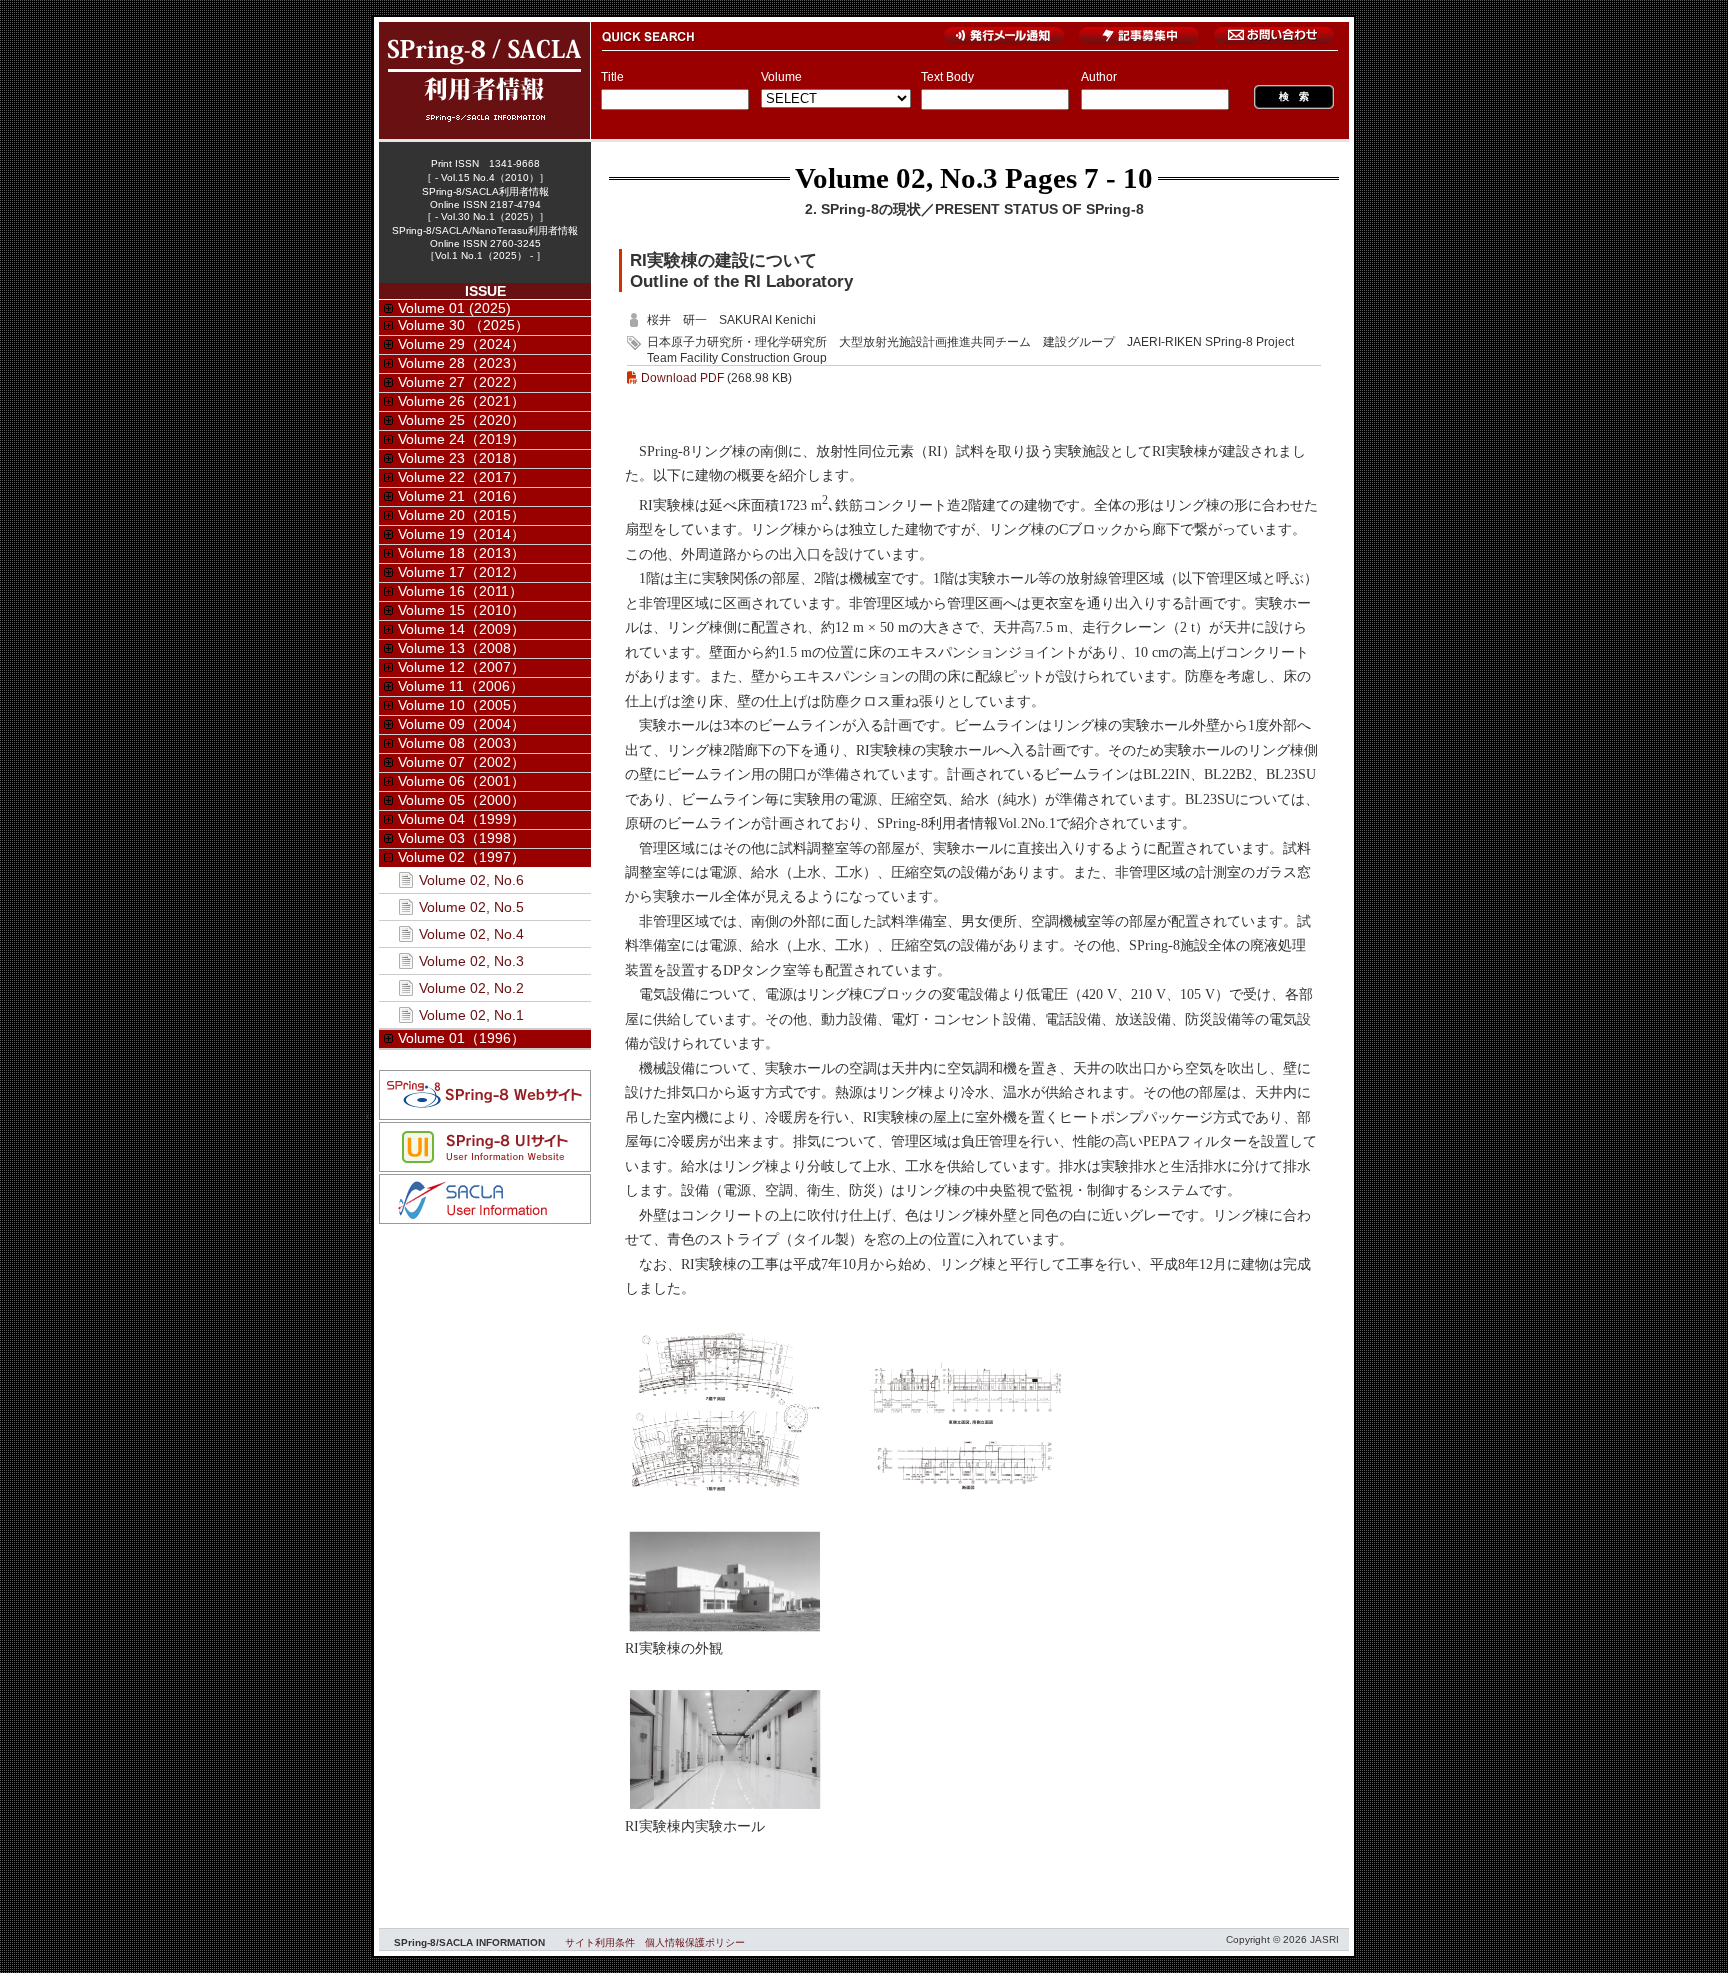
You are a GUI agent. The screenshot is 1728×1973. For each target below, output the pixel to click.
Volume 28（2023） (461, 363)
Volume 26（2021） (461, 401)
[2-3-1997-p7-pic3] (725, 1631)
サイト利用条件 (600, 1942)
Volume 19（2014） (461, 534)
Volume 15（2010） (461, 610)
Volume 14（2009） (461, 629)
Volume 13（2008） (461, 648)
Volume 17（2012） (461, 572)
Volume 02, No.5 (471, 907)
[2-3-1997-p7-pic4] (725, 1809)
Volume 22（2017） (461, 477)
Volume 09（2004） (461, 724)
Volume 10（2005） (461, 705)
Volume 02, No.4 (471, 934)
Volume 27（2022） (461, 382)
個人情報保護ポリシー (695, 1942)
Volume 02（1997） (461, 857)
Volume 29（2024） (461, 344)
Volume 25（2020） (461, 420)
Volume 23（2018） (461, 458)
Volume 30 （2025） (463, 325)
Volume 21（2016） (461, 496)
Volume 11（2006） (461, 686)
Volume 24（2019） (461, 439)
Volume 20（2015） (461, 515)
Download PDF (682, 378)
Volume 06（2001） (461, 781)
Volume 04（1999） (461, 819)
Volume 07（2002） (461, 762)
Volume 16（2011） (460, 591)
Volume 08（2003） (461, 743)
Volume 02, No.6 (471, 880)
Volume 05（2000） (461, 800)
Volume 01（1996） (461, 1038)
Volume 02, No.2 (471, 988)
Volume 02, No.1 (471, 1015)
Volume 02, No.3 (896, 178)
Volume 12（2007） (461, 667)
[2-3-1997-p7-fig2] (967, 1490)
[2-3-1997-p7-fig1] (725, 1490)
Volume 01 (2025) (454, 308)
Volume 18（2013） (461, 553)
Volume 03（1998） (461, 838)
